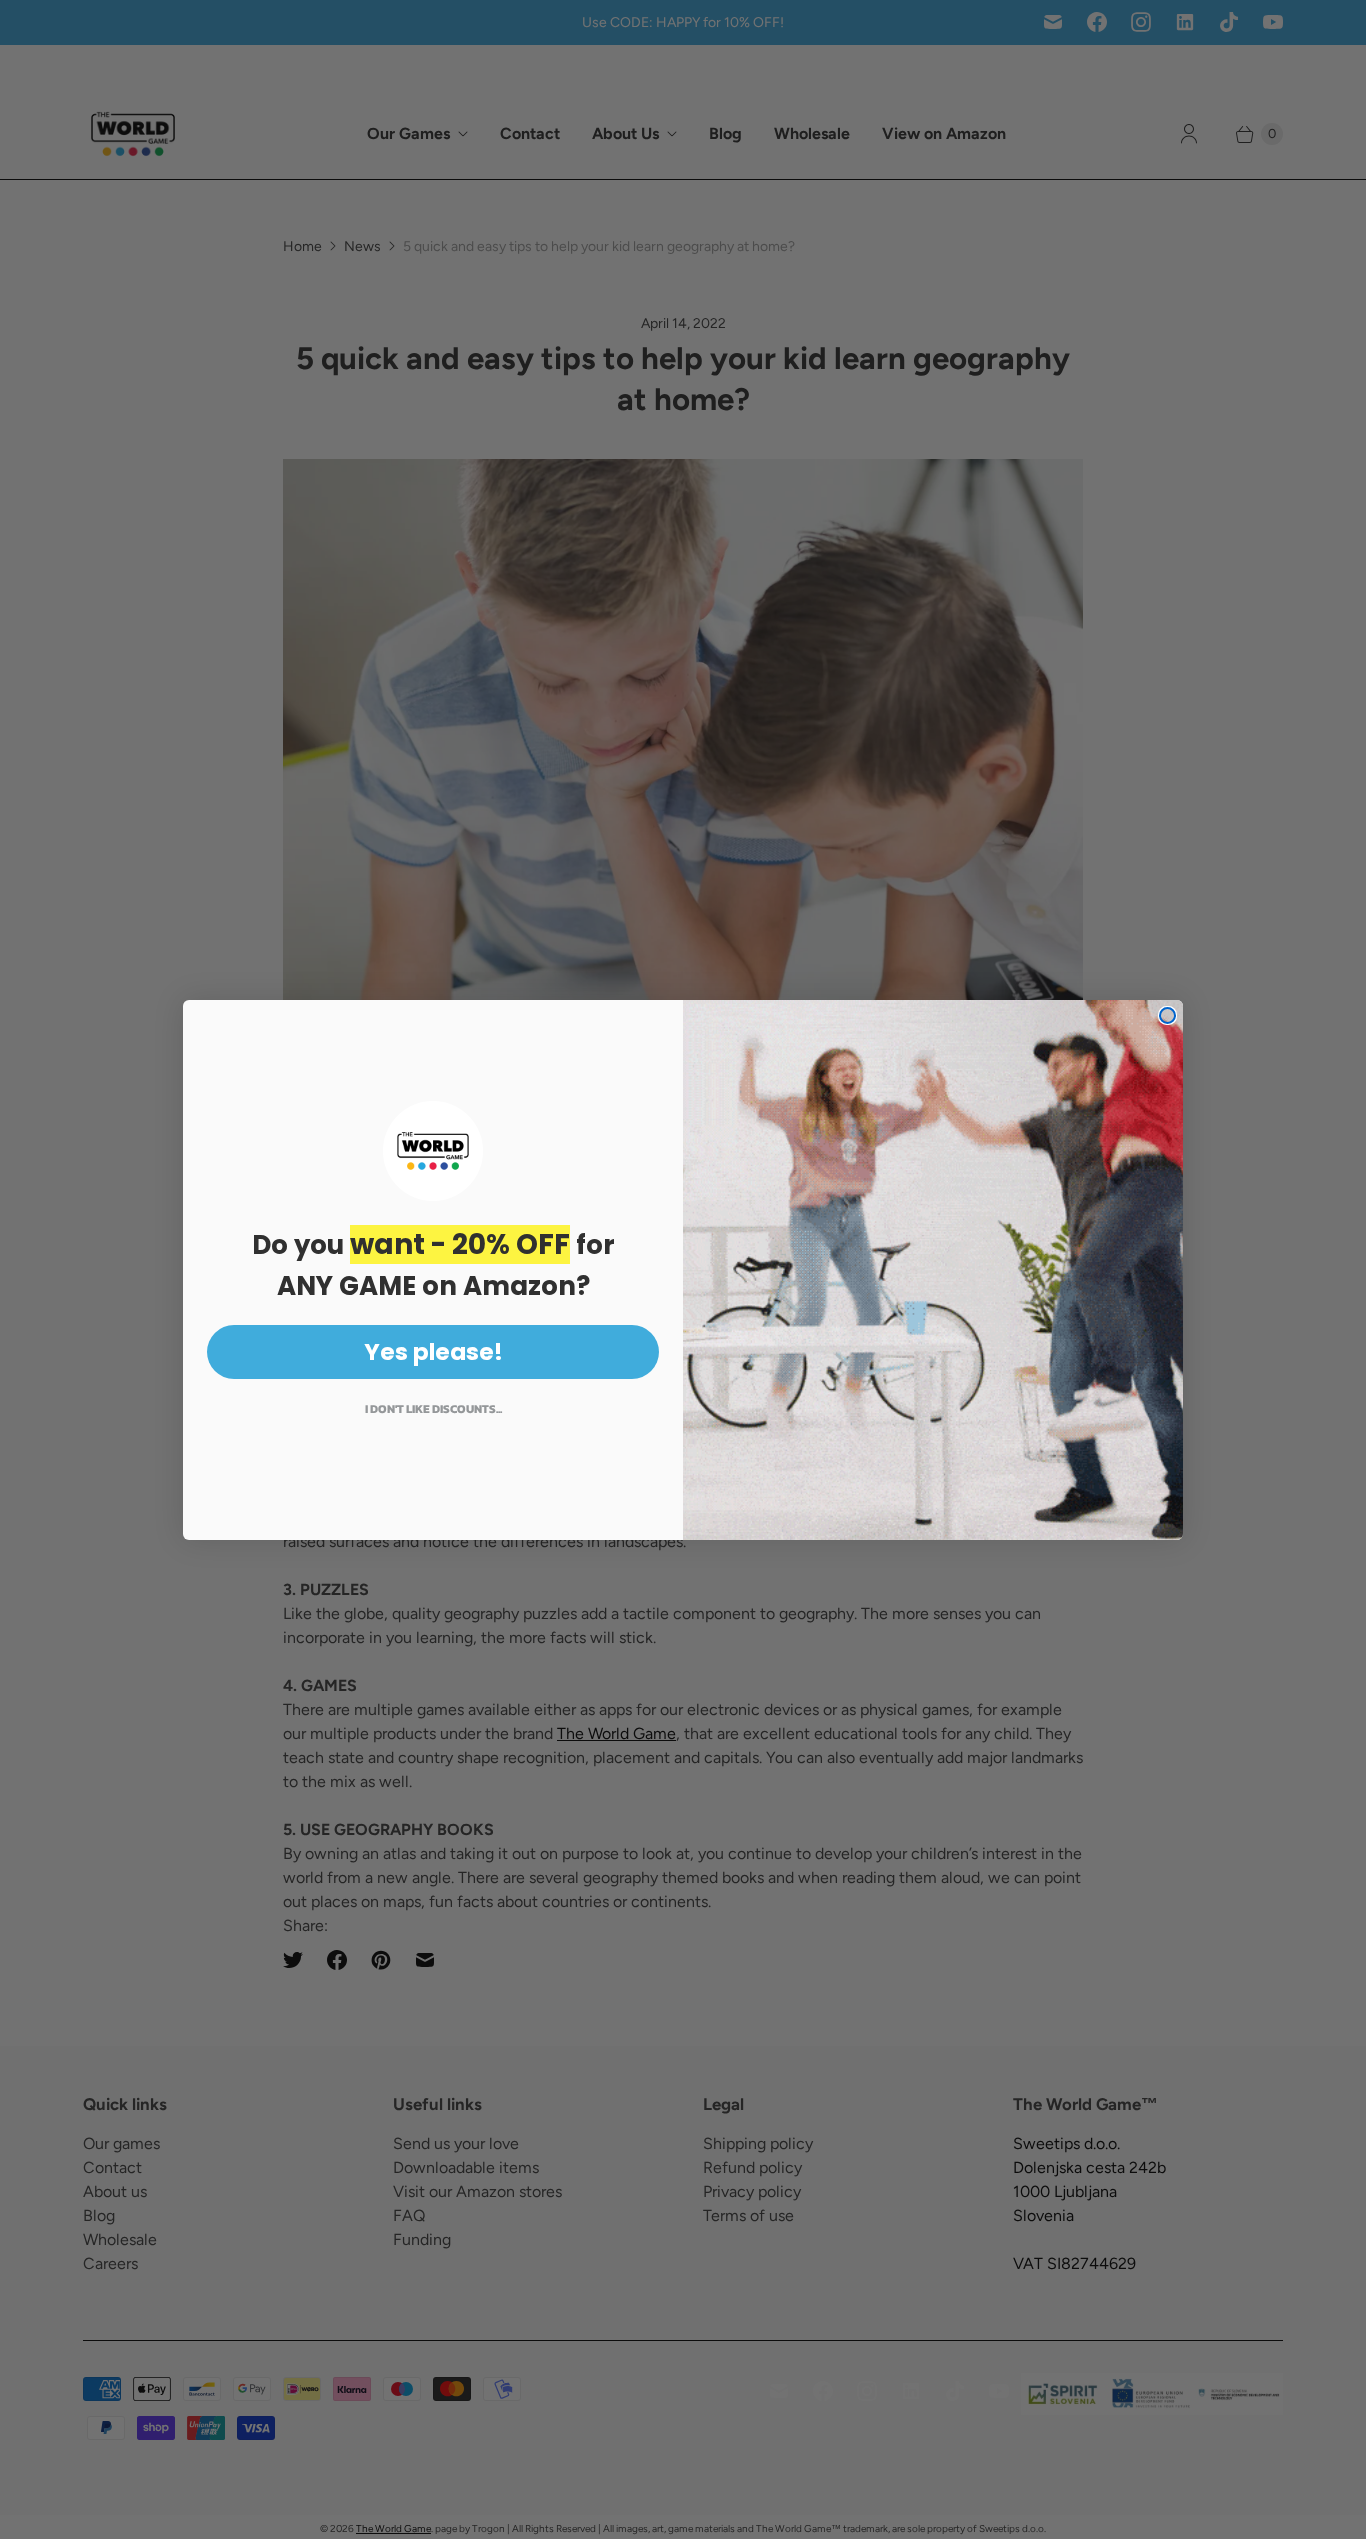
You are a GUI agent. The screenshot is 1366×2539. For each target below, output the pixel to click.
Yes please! (433, 1352)
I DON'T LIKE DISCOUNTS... (433, 1409)
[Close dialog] (1167, 1015)
